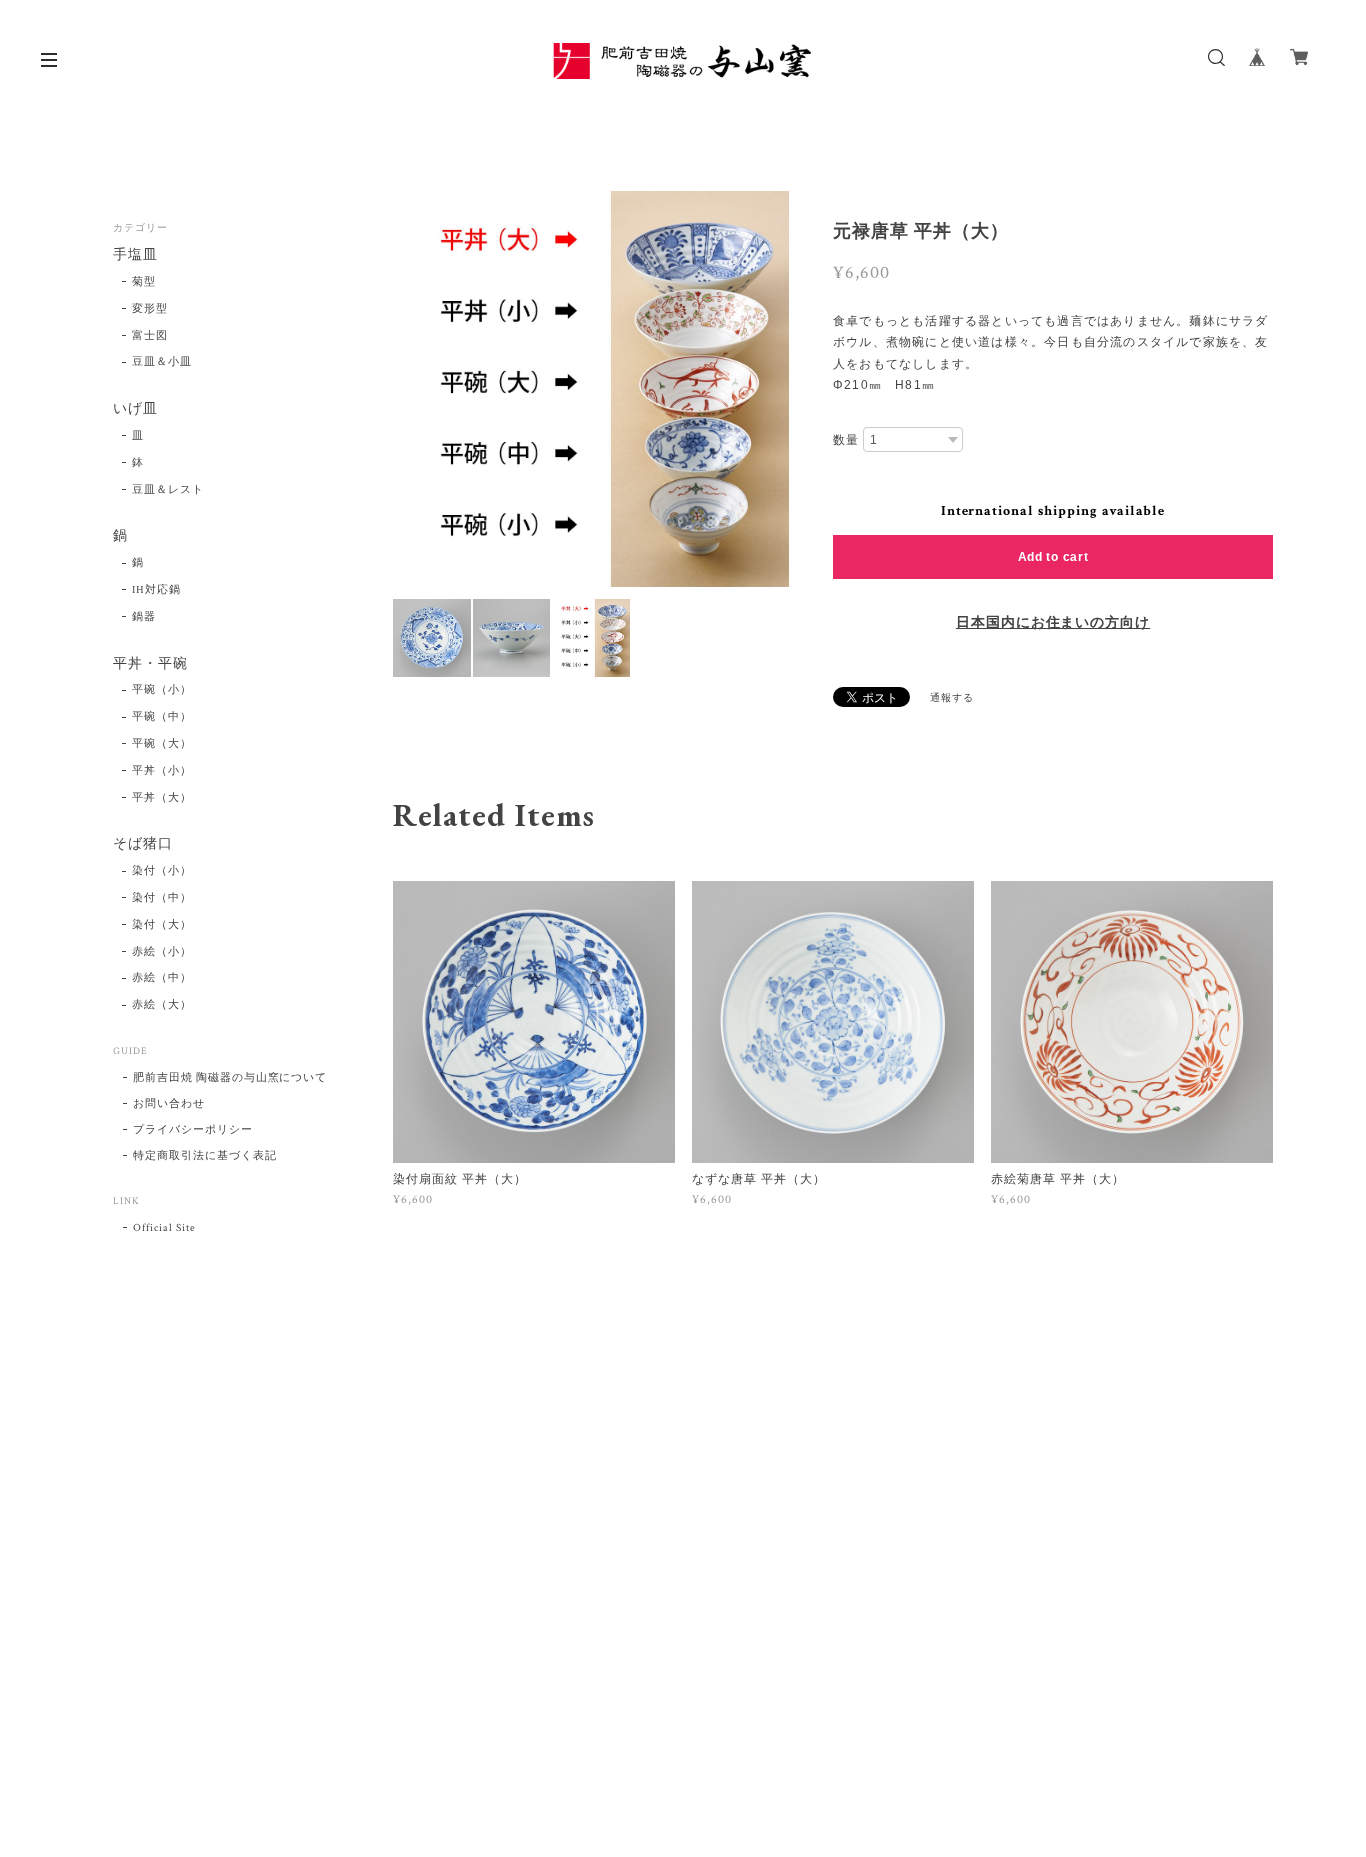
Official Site (164, 1228)
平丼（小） (162, 771)
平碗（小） (162, 690)
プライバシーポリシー (193, 1130)
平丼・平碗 (150, 664)
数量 (846, 440)
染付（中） (162, 898)
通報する (952, 698)
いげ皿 (135, 409)
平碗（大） (162, 744)
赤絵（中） (162, 978)
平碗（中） (162, 717)
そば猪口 (143, 844)
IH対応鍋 (156, 590)
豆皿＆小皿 (162, 362)
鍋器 (144, 617)
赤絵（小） (162, 952)
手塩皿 (135, 255)
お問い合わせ (169, 1104)
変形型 (150, 309)
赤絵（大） (162, 1005)
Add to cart (1053, 557)
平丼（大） (162, 798)
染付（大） (162, 925)
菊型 (144, 282)
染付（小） (162, 871)
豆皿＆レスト (168, 490)
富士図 (150, 336)
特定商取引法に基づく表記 (205, 1156)
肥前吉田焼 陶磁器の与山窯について (230, 1078)
